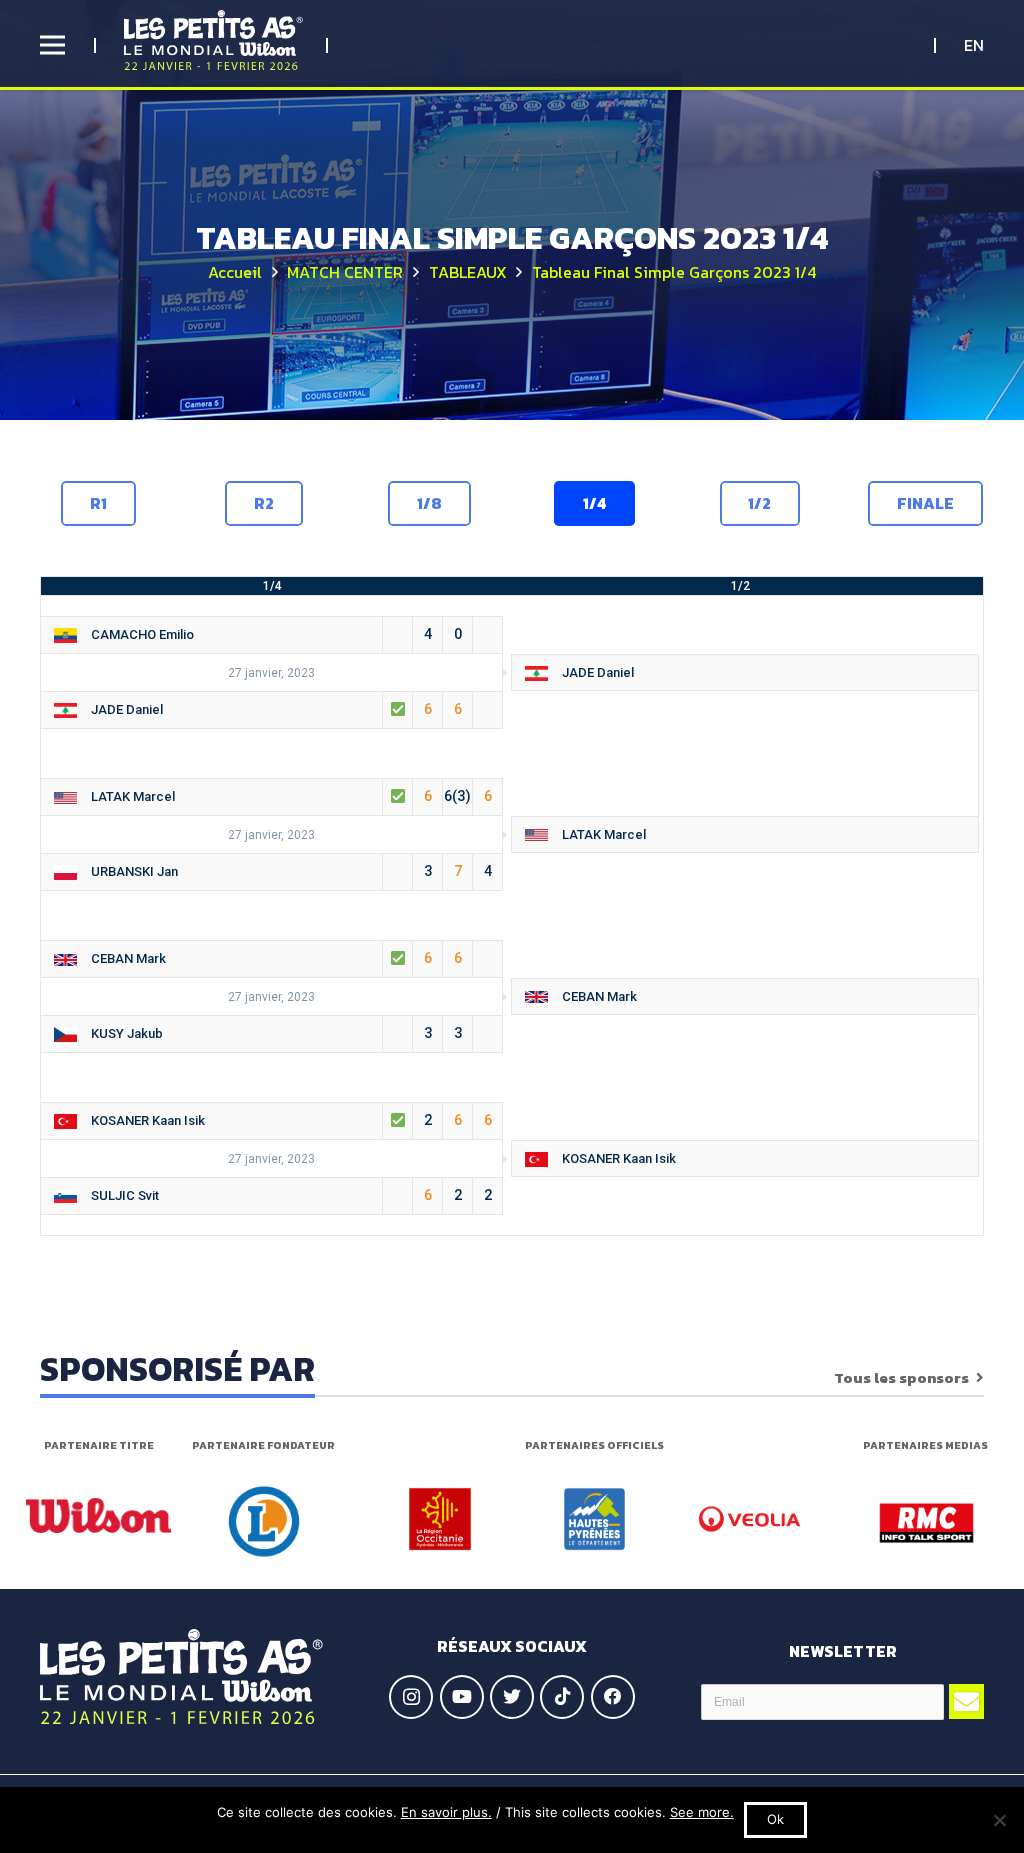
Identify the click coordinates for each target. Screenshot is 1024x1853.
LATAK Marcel (287, 796)
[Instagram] (411, 1697)
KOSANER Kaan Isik (287, 1120)
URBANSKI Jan (287, 871)
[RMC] (926, 1523)
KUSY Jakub (272, 1033)
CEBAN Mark (272, 958)
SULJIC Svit (287, 1195)
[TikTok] (562, 1697)
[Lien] (213, 40)
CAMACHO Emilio (272, 634)
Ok (775, 1819)
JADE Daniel (593, 672)
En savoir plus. (446, 1812)
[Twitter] (512, 1697)
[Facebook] (613, 1697)
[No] (999, 1820)
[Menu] (52, 45)
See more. (702, 1812)
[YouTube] (462, 1697)
